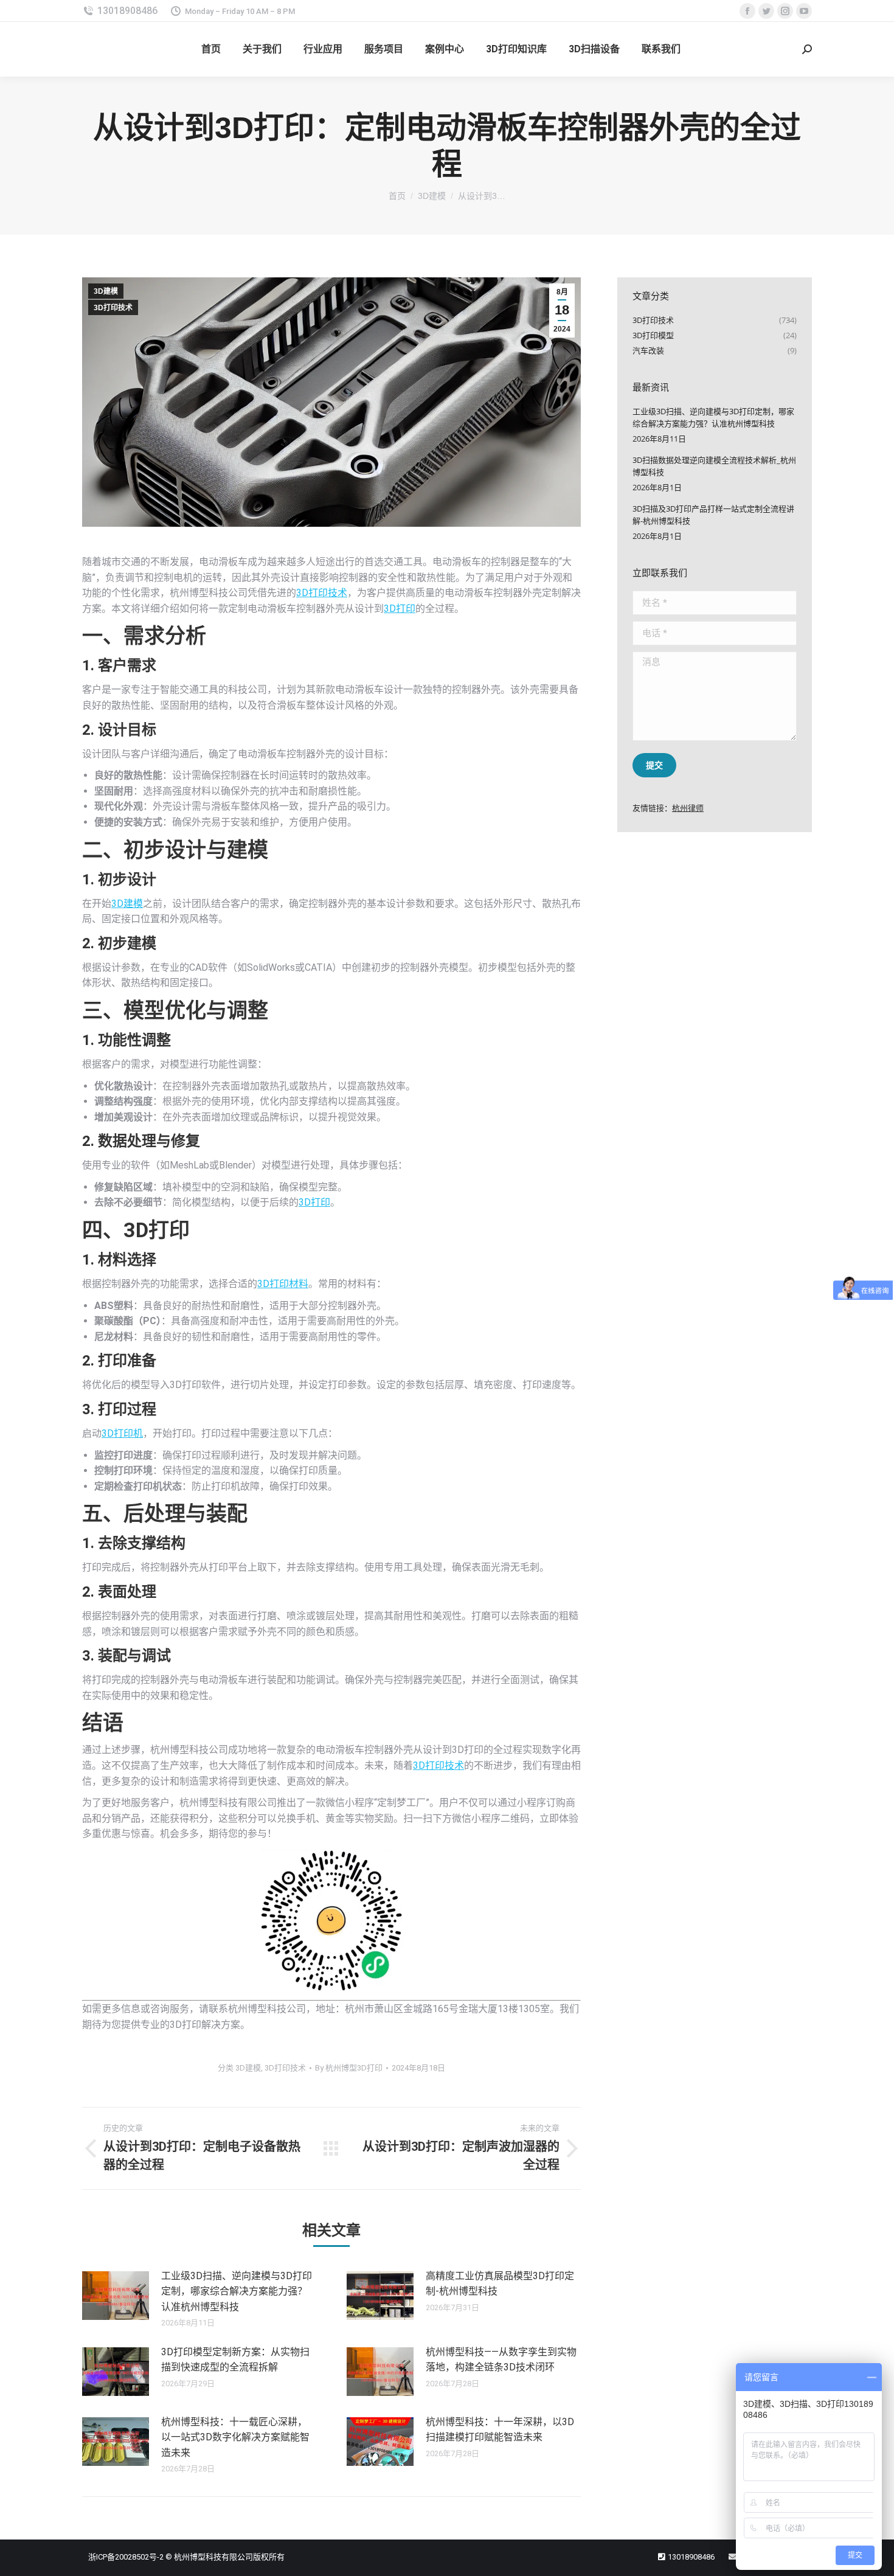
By (349, 2068)
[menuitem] (211, 49)
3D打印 (400, 609)
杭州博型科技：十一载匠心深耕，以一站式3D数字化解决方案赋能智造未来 (235, 2437)
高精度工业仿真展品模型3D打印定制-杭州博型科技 (500, 2284)
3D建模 (106, 291)
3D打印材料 (283, 1284)
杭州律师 (688, 808)
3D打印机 (122, 1433)
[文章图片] (116, 2296)
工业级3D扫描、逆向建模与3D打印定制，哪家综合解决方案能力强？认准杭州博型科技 (237, 2291)
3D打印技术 (113, 308)
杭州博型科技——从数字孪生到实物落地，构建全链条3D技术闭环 (501, 2360)
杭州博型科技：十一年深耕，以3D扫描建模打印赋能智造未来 (500, 2430)
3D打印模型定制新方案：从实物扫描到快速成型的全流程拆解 (235, 2360)
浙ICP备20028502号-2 (126, 2557)
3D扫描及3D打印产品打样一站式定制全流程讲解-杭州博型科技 (713, 515)
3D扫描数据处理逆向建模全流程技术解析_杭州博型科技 (714, 466)
